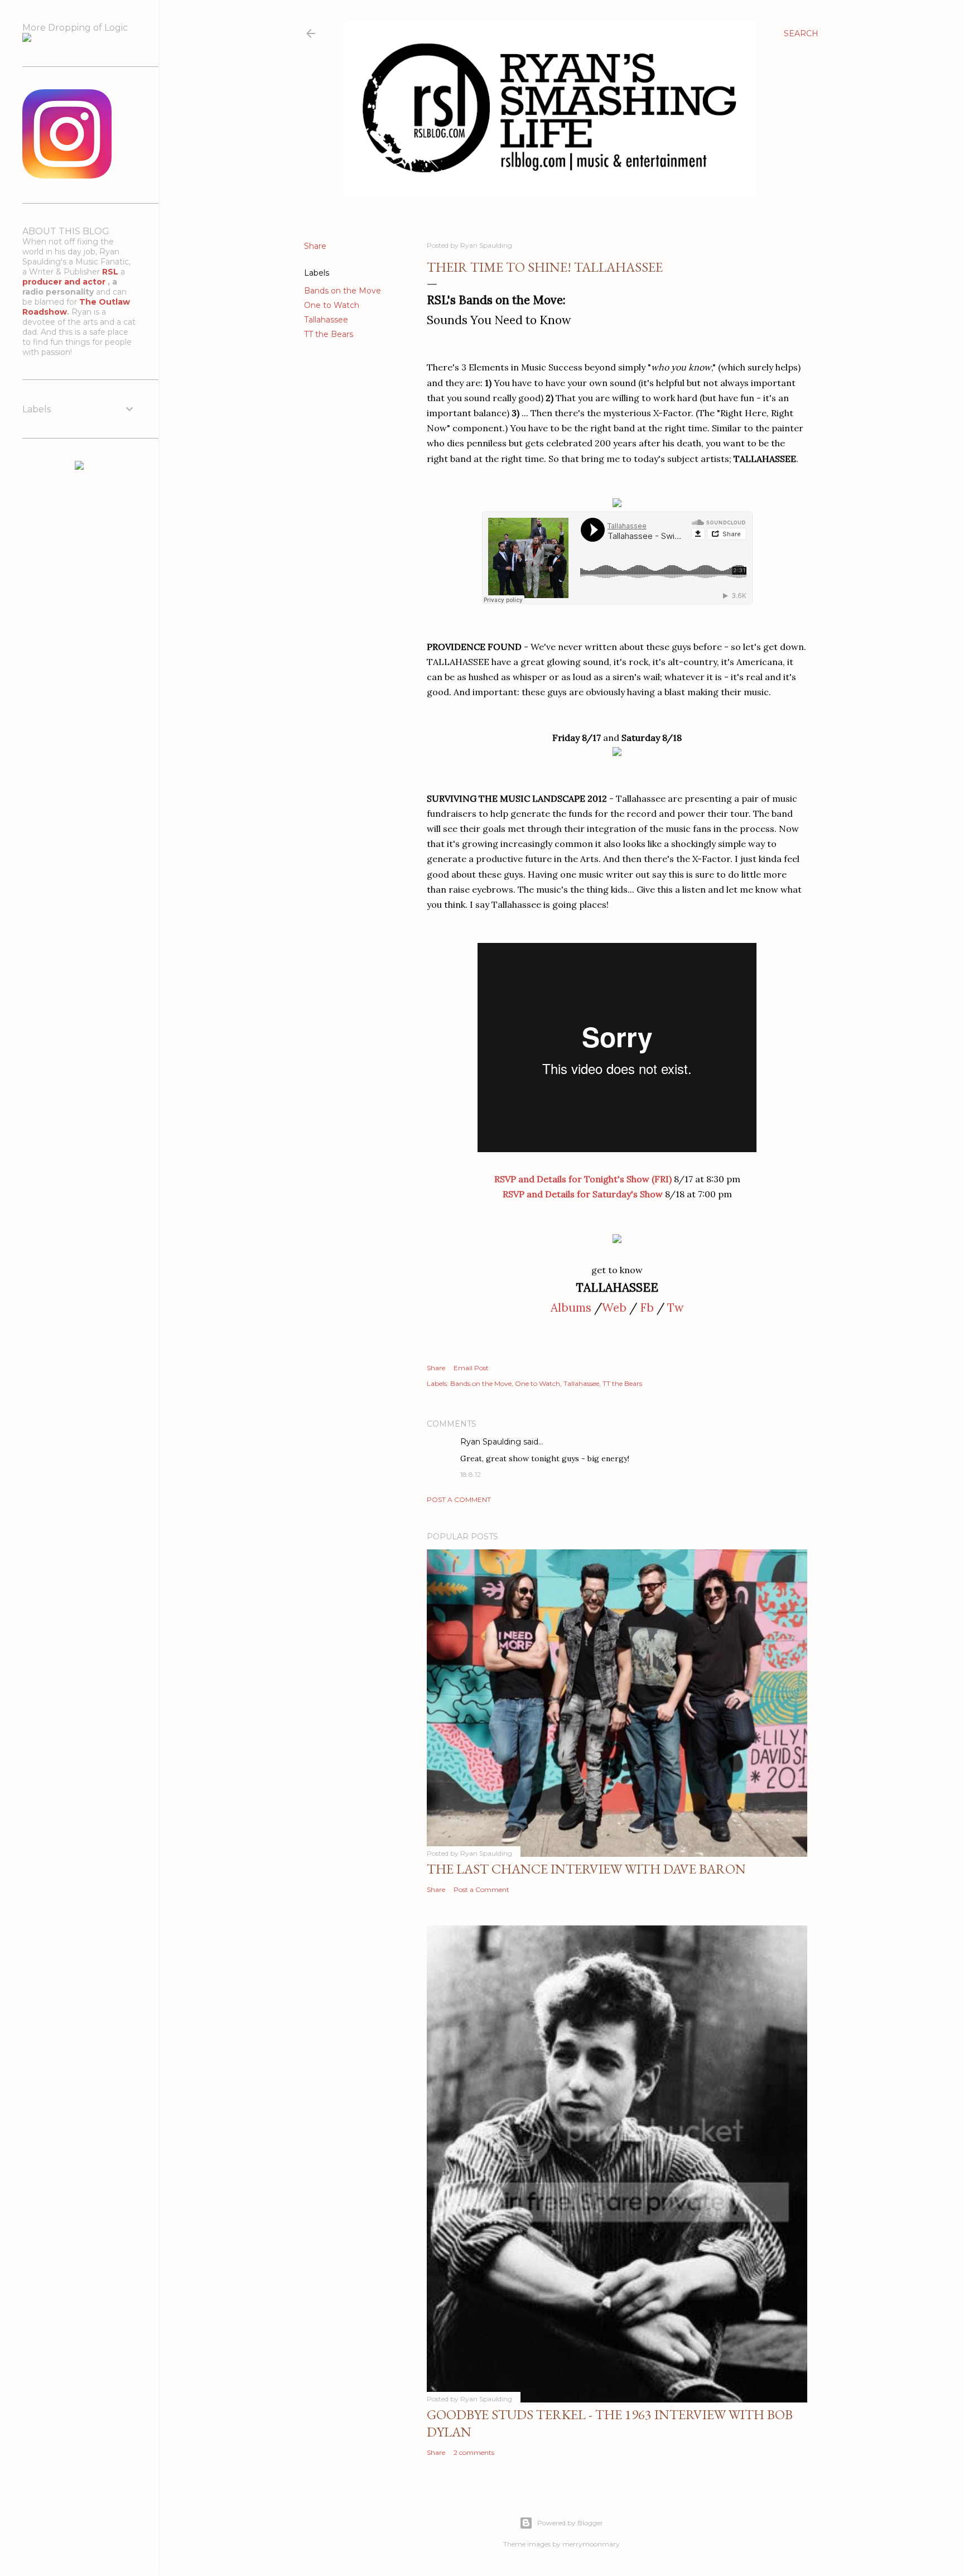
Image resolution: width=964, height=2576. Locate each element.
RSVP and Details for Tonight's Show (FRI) (583, 1179)
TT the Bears (329, 334)
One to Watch (332, 305)
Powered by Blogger (570, 2523)
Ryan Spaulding (491, 1442)
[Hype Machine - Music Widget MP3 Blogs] (79, 467)
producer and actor (65, 282)
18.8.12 (471, 1474)
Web (614, 1308)
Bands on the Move (343, 291)
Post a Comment (459, 1499)
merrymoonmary (591, 2544)
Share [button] (315, 246)
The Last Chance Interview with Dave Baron (586, 1869)
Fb (647, 1308)
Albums (571, 1308)
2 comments (474, 2452)
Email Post (471, 1368)
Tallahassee (326, 320)
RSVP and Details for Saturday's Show (583, 1194)
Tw (676, 1308)
